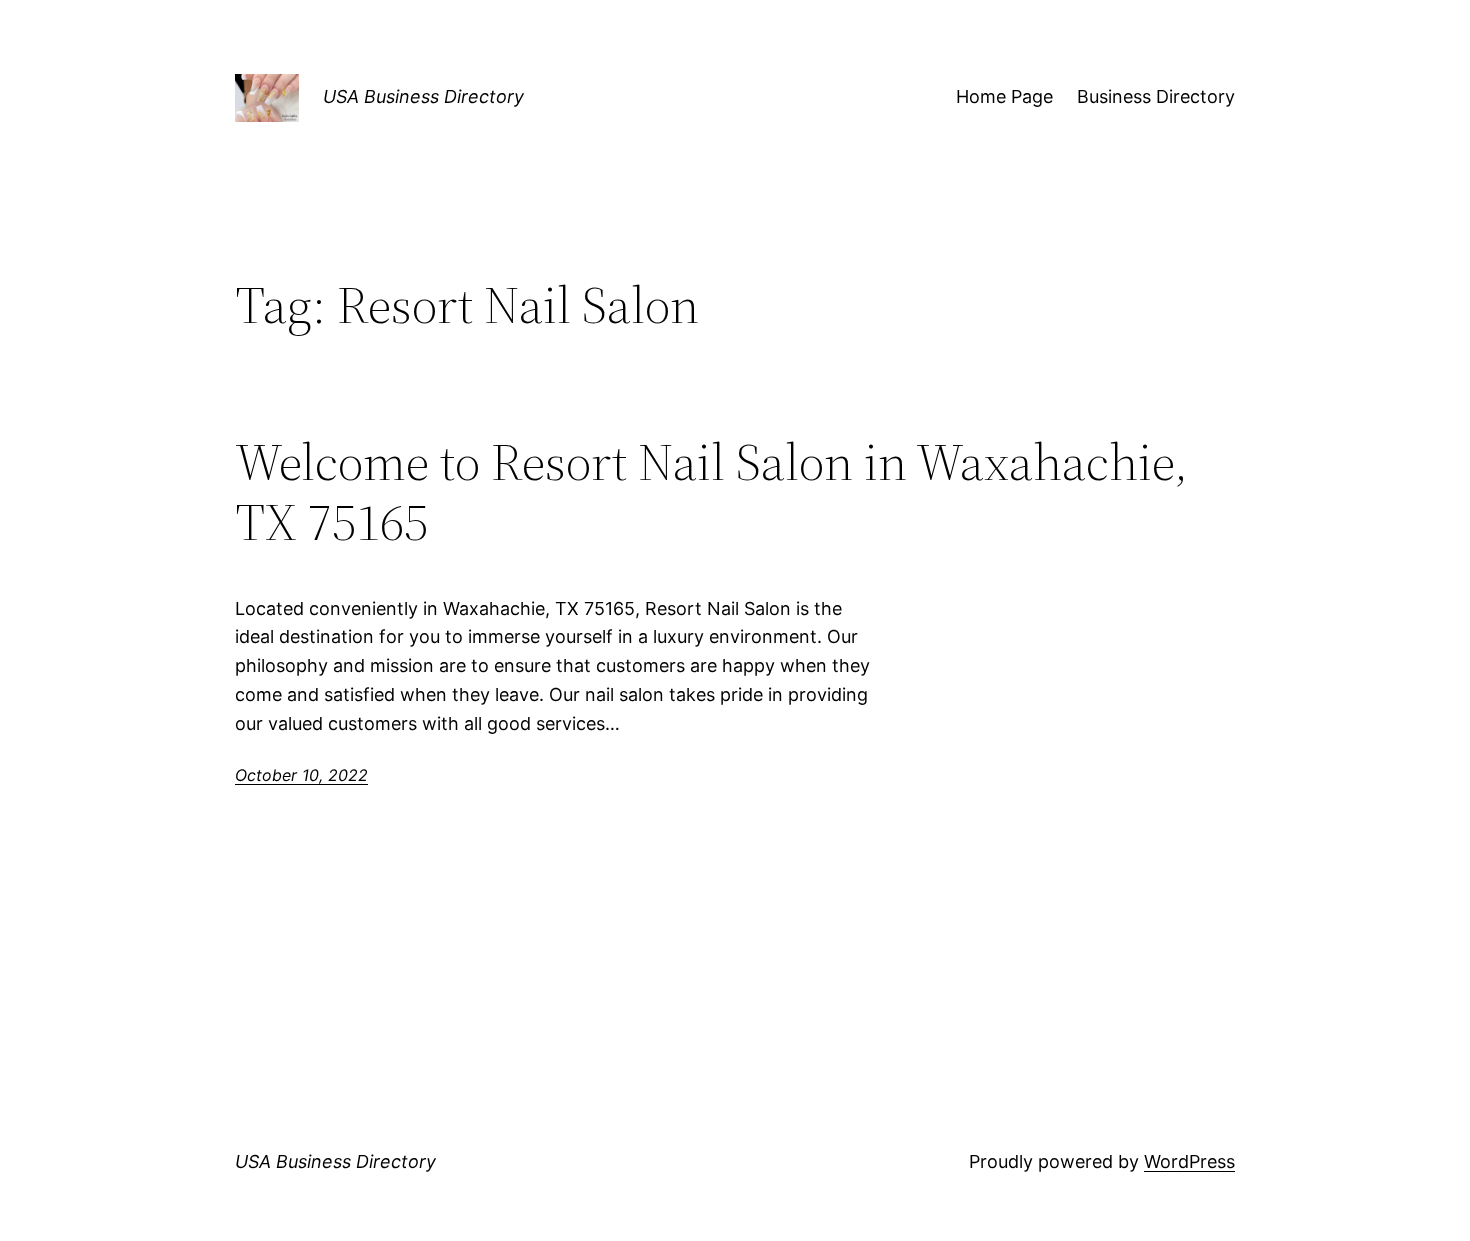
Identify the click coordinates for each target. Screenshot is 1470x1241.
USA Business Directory (423, 96)
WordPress (1189, 1161)
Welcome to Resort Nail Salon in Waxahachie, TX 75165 (711, 492)
